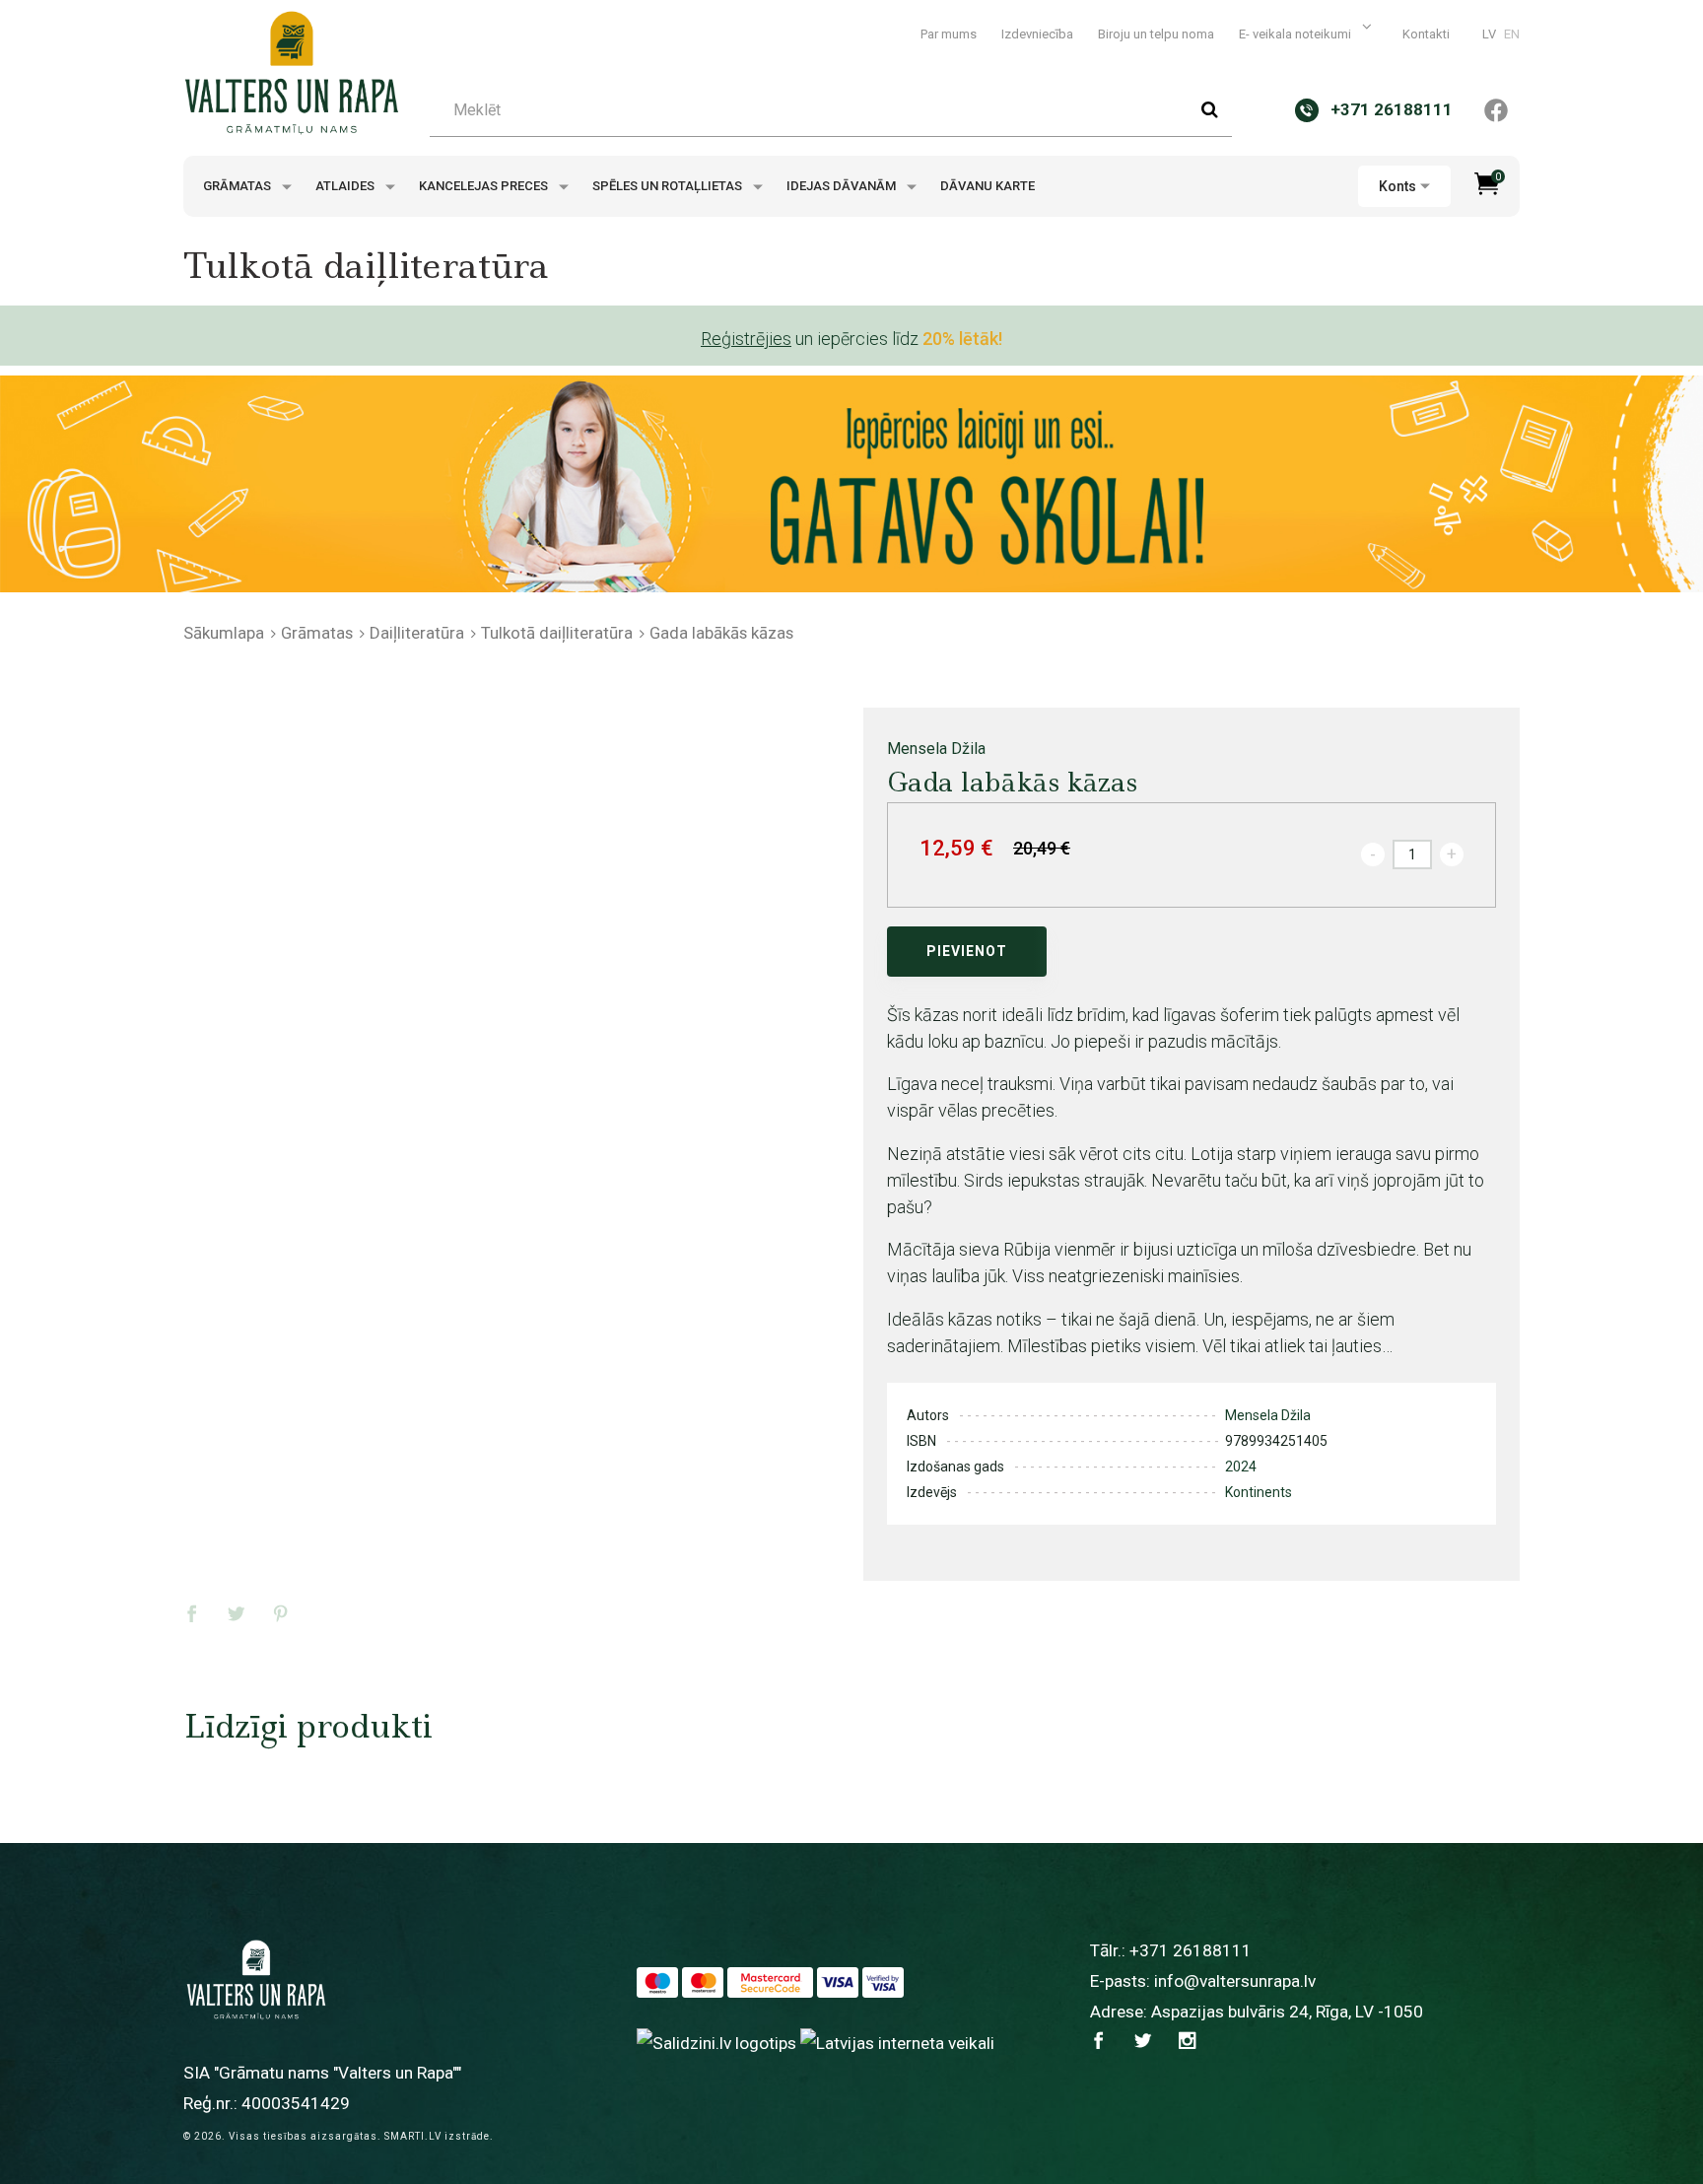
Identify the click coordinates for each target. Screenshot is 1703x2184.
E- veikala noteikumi (1296, 34)
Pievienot (967, 951)
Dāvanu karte (988, 186)
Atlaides (346, 186)
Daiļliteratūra (417, 633)
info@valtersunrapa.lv (1235, 1981)
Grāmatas (238, 186)
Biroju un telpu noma (1156, 34)
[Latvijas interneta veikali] (897, 2043)
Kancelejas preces (485, 186)
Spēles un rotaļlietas (669, 186)
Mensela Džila (936, 749)
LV (1489, 34)
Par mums (949, 34)
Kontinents (1259, 1492)
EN (1512, 34)
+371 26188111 (1191, 1950)
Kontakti (1426, 34)
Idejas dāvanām (843, 186)
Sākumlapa (224, 633)
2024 (1241, 1467)
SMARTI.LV (413, 2136)
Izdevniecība (1037, 34)
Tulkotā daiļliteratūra (557, 633)
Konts (1397, 186)
